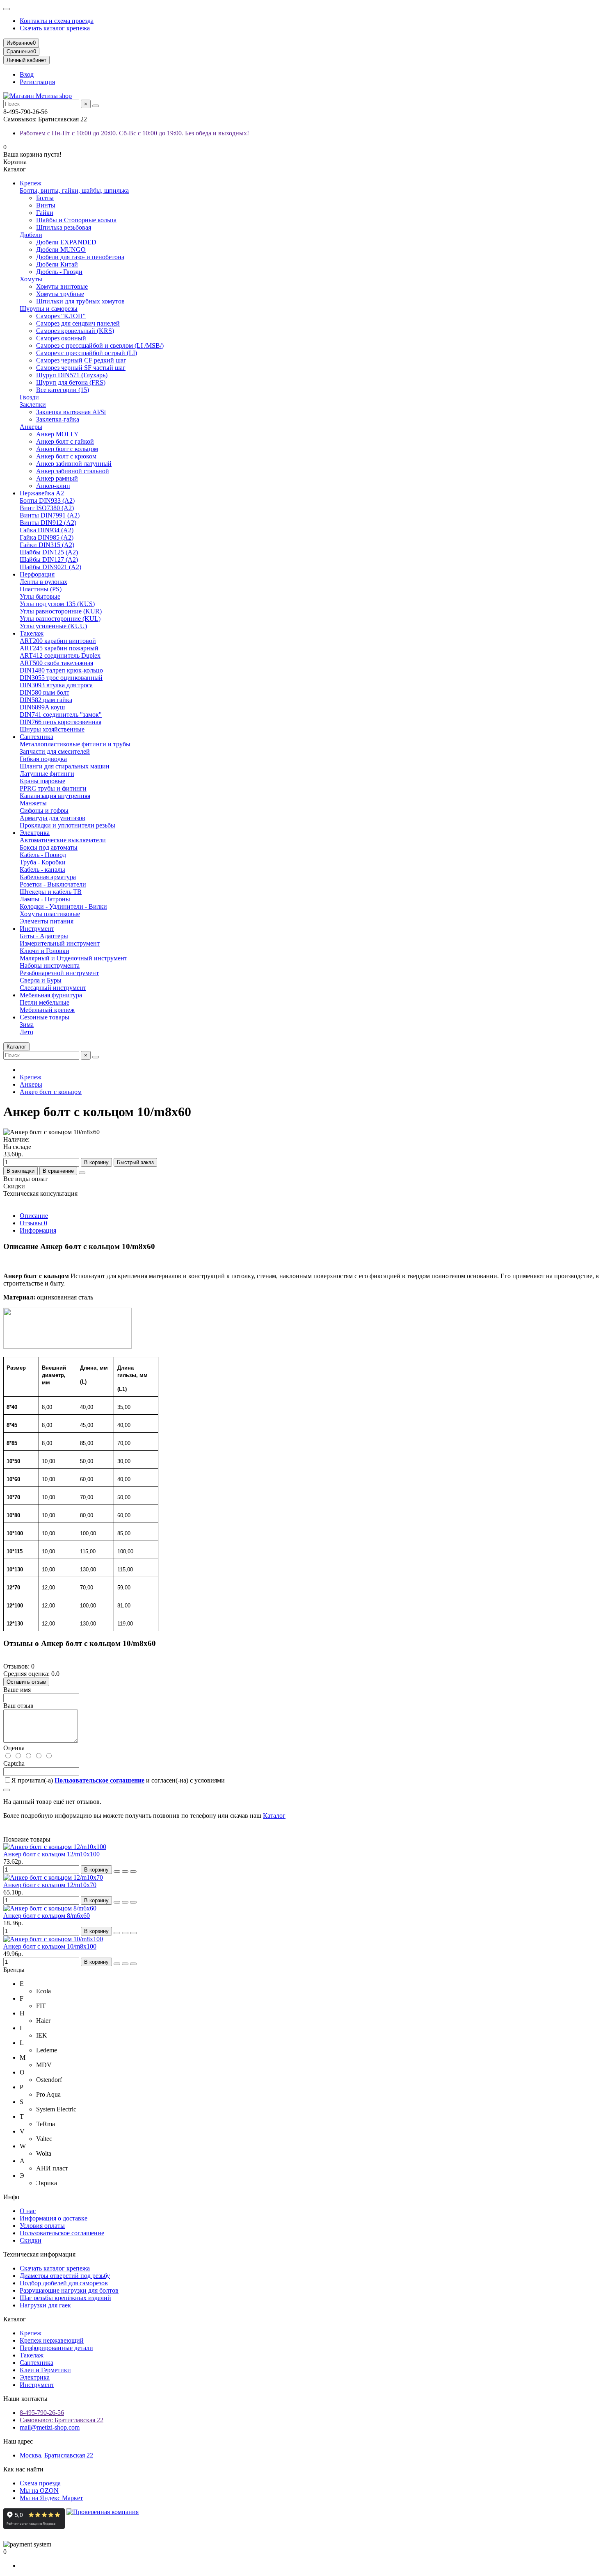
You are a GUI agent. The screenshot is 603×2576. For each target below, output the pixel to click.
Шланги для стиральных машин (65, 766)
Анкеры (31, 427)
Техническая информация (39, 2254)
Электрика (35, 833)
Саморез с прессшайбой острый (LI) (87, 353)
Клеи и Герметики (45, 2370)
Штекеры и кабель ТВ (51, 892)
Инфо (11, 2197)
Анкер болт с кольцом (67, 449)
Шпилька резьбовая (64, 227)
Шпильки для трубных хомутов (80, 301)
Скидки (31, 2240)
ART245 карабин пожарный (59, 648)
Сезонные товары (45, 1017)
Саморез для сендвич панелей (78, 323)
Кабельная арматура (48, 877)
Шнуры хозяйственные (52, 729)
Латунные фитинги (47, 774)
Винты (46, 205)
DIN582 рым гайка (46, 700)
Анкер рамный (57, 478)
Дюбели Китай (57, 264)
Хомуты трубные (60, 294)
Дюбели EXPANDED (66, 242)
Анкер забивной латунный (74, 464)
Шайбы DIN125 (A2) (49, 552)
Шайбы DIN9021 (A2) (50, 567)
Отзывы (33, 1223)
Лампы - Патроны (45, 899)
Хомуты (31, 279)
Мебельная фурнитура (51, 995)
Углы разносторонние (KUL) (60, 619)
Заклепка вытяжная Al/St (71, 412)
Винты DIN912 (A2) (48, 523)
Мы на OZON (39, 2491)
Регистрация (37, 82)
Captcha (14, 1763)
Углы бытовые (40, 596)
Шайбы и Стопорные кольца (76, 220)
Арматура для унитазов (53, 818)
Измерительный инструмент (60, 943)
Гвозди (29, 397)
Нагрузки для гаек (45, 2305)
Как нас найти (23, 2469)
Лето (26, 1032)
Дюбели (31, 235)
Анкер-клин (53, 486)
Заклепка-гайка (58, 419)
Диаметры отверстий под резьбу (65, 2276)
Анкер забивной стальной (73, 471)
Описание (34, 1216)
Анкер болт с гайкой (65, 441)
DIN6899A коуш (42, 707)
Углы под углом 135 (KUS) (57, 604)
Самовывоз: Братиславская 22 (62, 2420)
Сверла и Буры (41, 980)
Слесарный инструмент (53, 988)
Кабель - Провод (43, 855)
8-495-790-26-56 (42, 2413)
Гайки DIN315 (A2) (47, 545)
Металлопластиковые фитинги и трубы (75, 744)
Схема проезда (40, 2483)
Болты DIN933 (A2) (47, 500)
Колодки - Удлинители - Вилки (63, 906)
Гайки (45, 213)
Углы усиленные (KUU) (53, 626)
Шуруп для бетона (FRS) (71, 382)
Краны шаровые (42, 781)
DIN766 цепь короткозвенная (61, 722)
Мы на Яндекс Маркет (51, 2498)
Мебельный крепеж (47, 1010)
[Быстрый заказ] (117, 1872)
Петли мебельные (45, 1002)
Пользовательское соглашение (62, 2233)
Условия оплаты (42, 2226)
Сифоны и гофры (44, 810)
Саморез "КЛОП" (61, 316)
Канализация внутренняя (55, 796)
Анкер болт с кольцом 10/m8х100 (50, 1946)
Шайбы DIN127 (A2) (49, 560)
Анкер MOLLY (57, 434)
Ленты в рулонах (43, 582)
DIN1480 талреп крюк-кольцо (61, 670)
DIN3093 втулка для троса (56, 685)
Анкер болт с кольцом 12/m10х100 (51, 1854)
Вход (27, 74)
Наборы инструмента (50, 965)
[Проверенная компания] (103, 2527)
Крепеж (31, 183)
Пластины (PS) (41, 589)
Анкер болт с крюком (66, 456)
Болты (45, 198)
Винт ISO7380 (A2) (47, 508)
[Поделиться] (82, 1173)
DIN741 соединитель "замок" (61, 715)
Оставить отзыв (26, 1682)
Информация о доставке (54, 2218)
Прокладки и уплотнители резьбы (67, 825)
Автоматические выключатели (63, 840)
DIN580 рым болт (45, 692)
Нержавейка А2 (42, 493)
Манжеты (33, 803)
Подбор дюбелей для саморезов (64, 2283)
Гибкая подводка (43, 759)
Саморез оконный (61, 338)
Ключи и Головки (45, 951)
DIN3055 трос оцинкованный (61, 678)
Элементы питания (47, 921)
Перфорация (37, 574)
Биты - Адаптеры (44, 936)
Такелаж (32, 633)
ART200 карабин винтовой (58, 641)
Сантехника (37, 737)
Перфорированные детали (56, 2348)
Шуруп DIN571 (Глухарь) (72, 375)
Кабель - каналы (42, 870)
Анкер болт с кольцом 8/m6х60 (47, 1916)
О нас (28, 2211)
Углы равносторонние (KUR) (61, 611)
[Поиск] (96, 106)
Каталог (274, 1816)
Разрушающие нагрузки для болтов (69, 2290)
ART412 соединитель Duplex (60, 655)
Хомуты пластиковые (50, 914)
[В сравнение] (133, 1872)
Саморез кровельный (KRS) (75, 331)
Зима (27, 1025)
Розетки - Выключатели (53, 884)
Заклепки (33, 405)
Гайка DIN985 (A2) (47, 537)
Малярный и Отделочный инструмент (73, 958)
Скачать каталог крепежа (55, 28)
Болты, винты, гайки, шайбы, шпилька (74, 190)
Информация (38, 1230)
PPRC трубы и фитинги (53, 788)
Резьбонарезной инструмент (59, 973)
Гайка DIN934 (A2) (47, 530)
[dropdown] (7, 9)
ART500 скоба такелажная (56, 663)
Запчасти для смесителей (55, 751)
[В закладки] (125, 1872)
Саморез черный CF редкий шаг (81, 360)
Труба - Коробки (43, 862)
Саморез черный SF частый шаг (81, 368)
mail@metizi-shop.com (50, 2427)
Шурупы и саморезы (49, 309)
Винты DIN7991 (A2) (50, 515)
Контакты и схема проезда (57, 21)
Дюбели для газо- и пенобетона (80, 257)
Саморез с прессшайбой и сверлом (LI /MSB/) (100, 345)
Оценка (14, 1748)
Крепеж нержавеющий (52, 2340)
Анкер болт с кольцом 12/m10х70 (50, 1885)
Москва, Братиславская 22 (56, 2455)
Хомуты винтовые (62, 286)
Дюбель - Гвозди (59, 272)
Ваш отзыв (18, 1706)
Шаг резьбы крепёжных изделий (65, 2298)
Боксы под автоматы (49, 847)
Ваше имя (17, 1690)
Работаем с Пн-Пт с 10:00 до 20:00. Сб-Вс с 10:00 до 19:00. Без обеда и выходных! (134, 133)
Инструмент (37, 929)
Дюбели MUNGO (61, 250)
